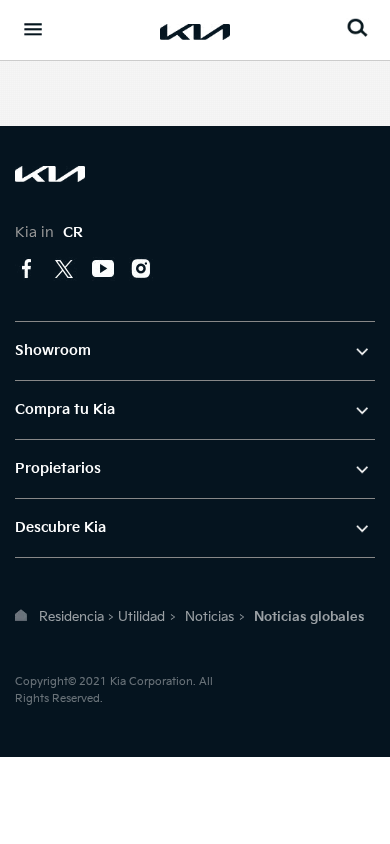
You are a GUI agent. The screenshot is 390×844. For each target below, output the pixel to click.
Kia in (49, 232)
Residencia (71, 617)
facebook (27, 269)
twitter (65, 269)
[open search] (357, 27)
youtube (103, 269)
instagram (141, 269)
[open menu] (33, 29)
